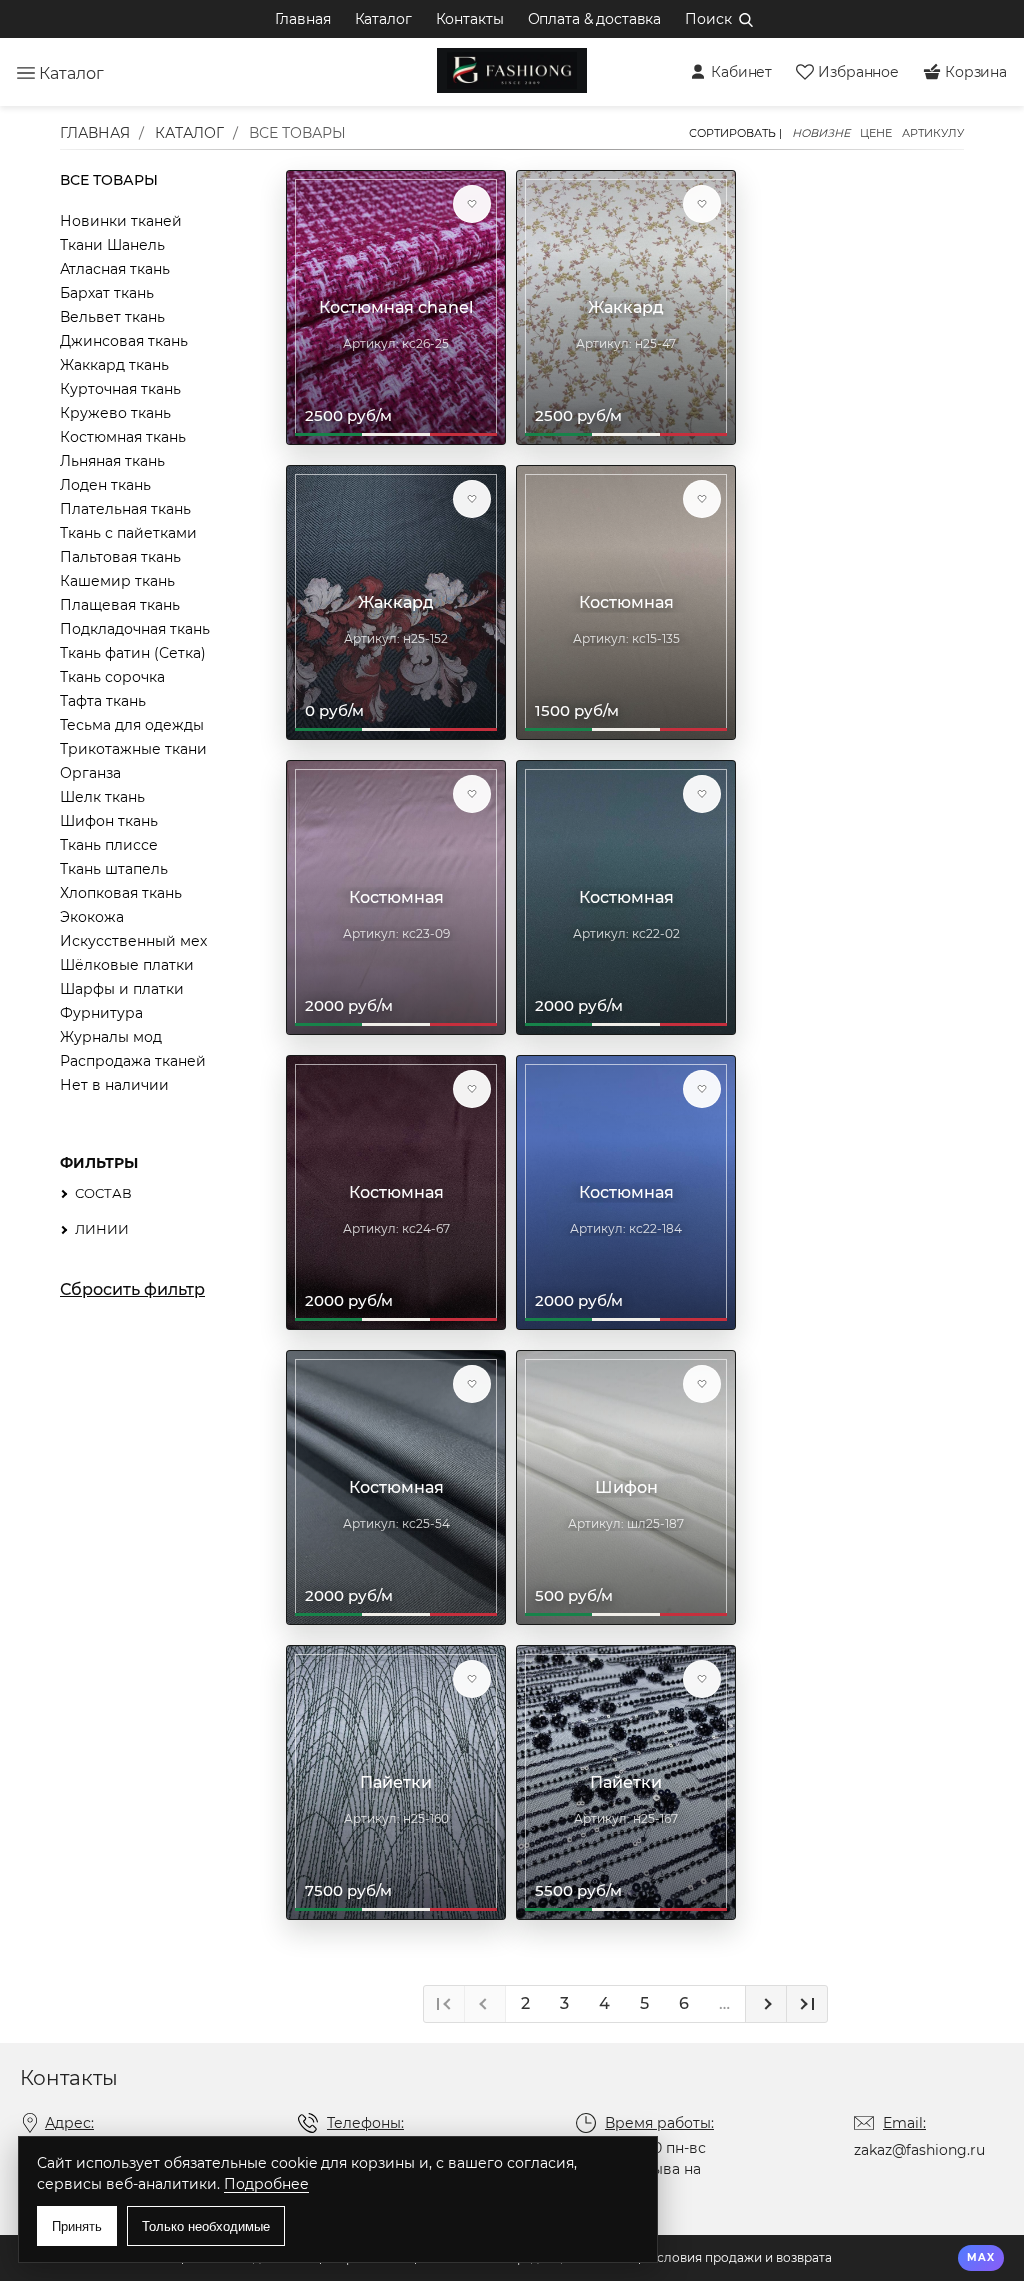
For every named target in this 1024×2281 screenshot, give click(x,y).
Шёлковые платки (127, 965)
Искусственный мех (133, 941)
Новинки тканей (121, 221)
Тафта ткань (103, 701)
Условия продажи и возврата (741, 2257)
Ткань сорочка (112, 677)
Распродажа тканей (133, 1061)
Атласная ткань (115, 269)
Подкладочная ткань (135, 629)
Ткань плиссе (109, 845)
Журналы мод (111, 1037)
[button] (472, 204)
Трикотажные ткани (133, 749)
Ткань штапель (114, 869)
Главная (303, 19)
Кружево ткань (115, 413)
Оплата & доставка (595, 19)
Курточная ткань (120, 389)
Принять (77, 2226)
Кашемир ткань (117, 581)
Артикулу (933, 133)
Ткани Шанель (112, 245)
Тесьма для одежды (132, 725)
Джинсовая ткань (124, 341)
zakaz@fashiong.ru (919, 2150)
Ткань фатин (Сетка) (133, 653)
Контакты (470, 19)
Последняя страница (806, 2004)
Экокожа (92, 917)
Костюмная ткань (123, 437)
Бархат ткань (107, 293)
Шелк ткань (102, 797)
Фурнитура (101, 1013)
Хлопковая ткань (121, 893)
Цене (876, 133)
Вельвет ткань (112, 317)
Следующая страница (765, 2004)
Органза (90, 773)
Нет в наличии (114, 1085)
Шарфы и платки (122, 989)
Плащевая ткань (120, 605)
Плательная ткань (125, 509)
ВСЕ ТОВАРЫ (109, 180)
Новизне (821, 133)
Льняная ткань (112, 461)
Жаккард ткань (114, 365)
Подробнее (266, 2184)
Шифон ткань (109, 821)
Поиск (708, 19)
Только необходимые (206, 2226)
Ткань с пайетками (128, 533)
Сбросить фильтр (132, 1290)
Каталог (383, 19)
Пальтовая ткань (120, 557)
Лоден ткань (105, 485)
